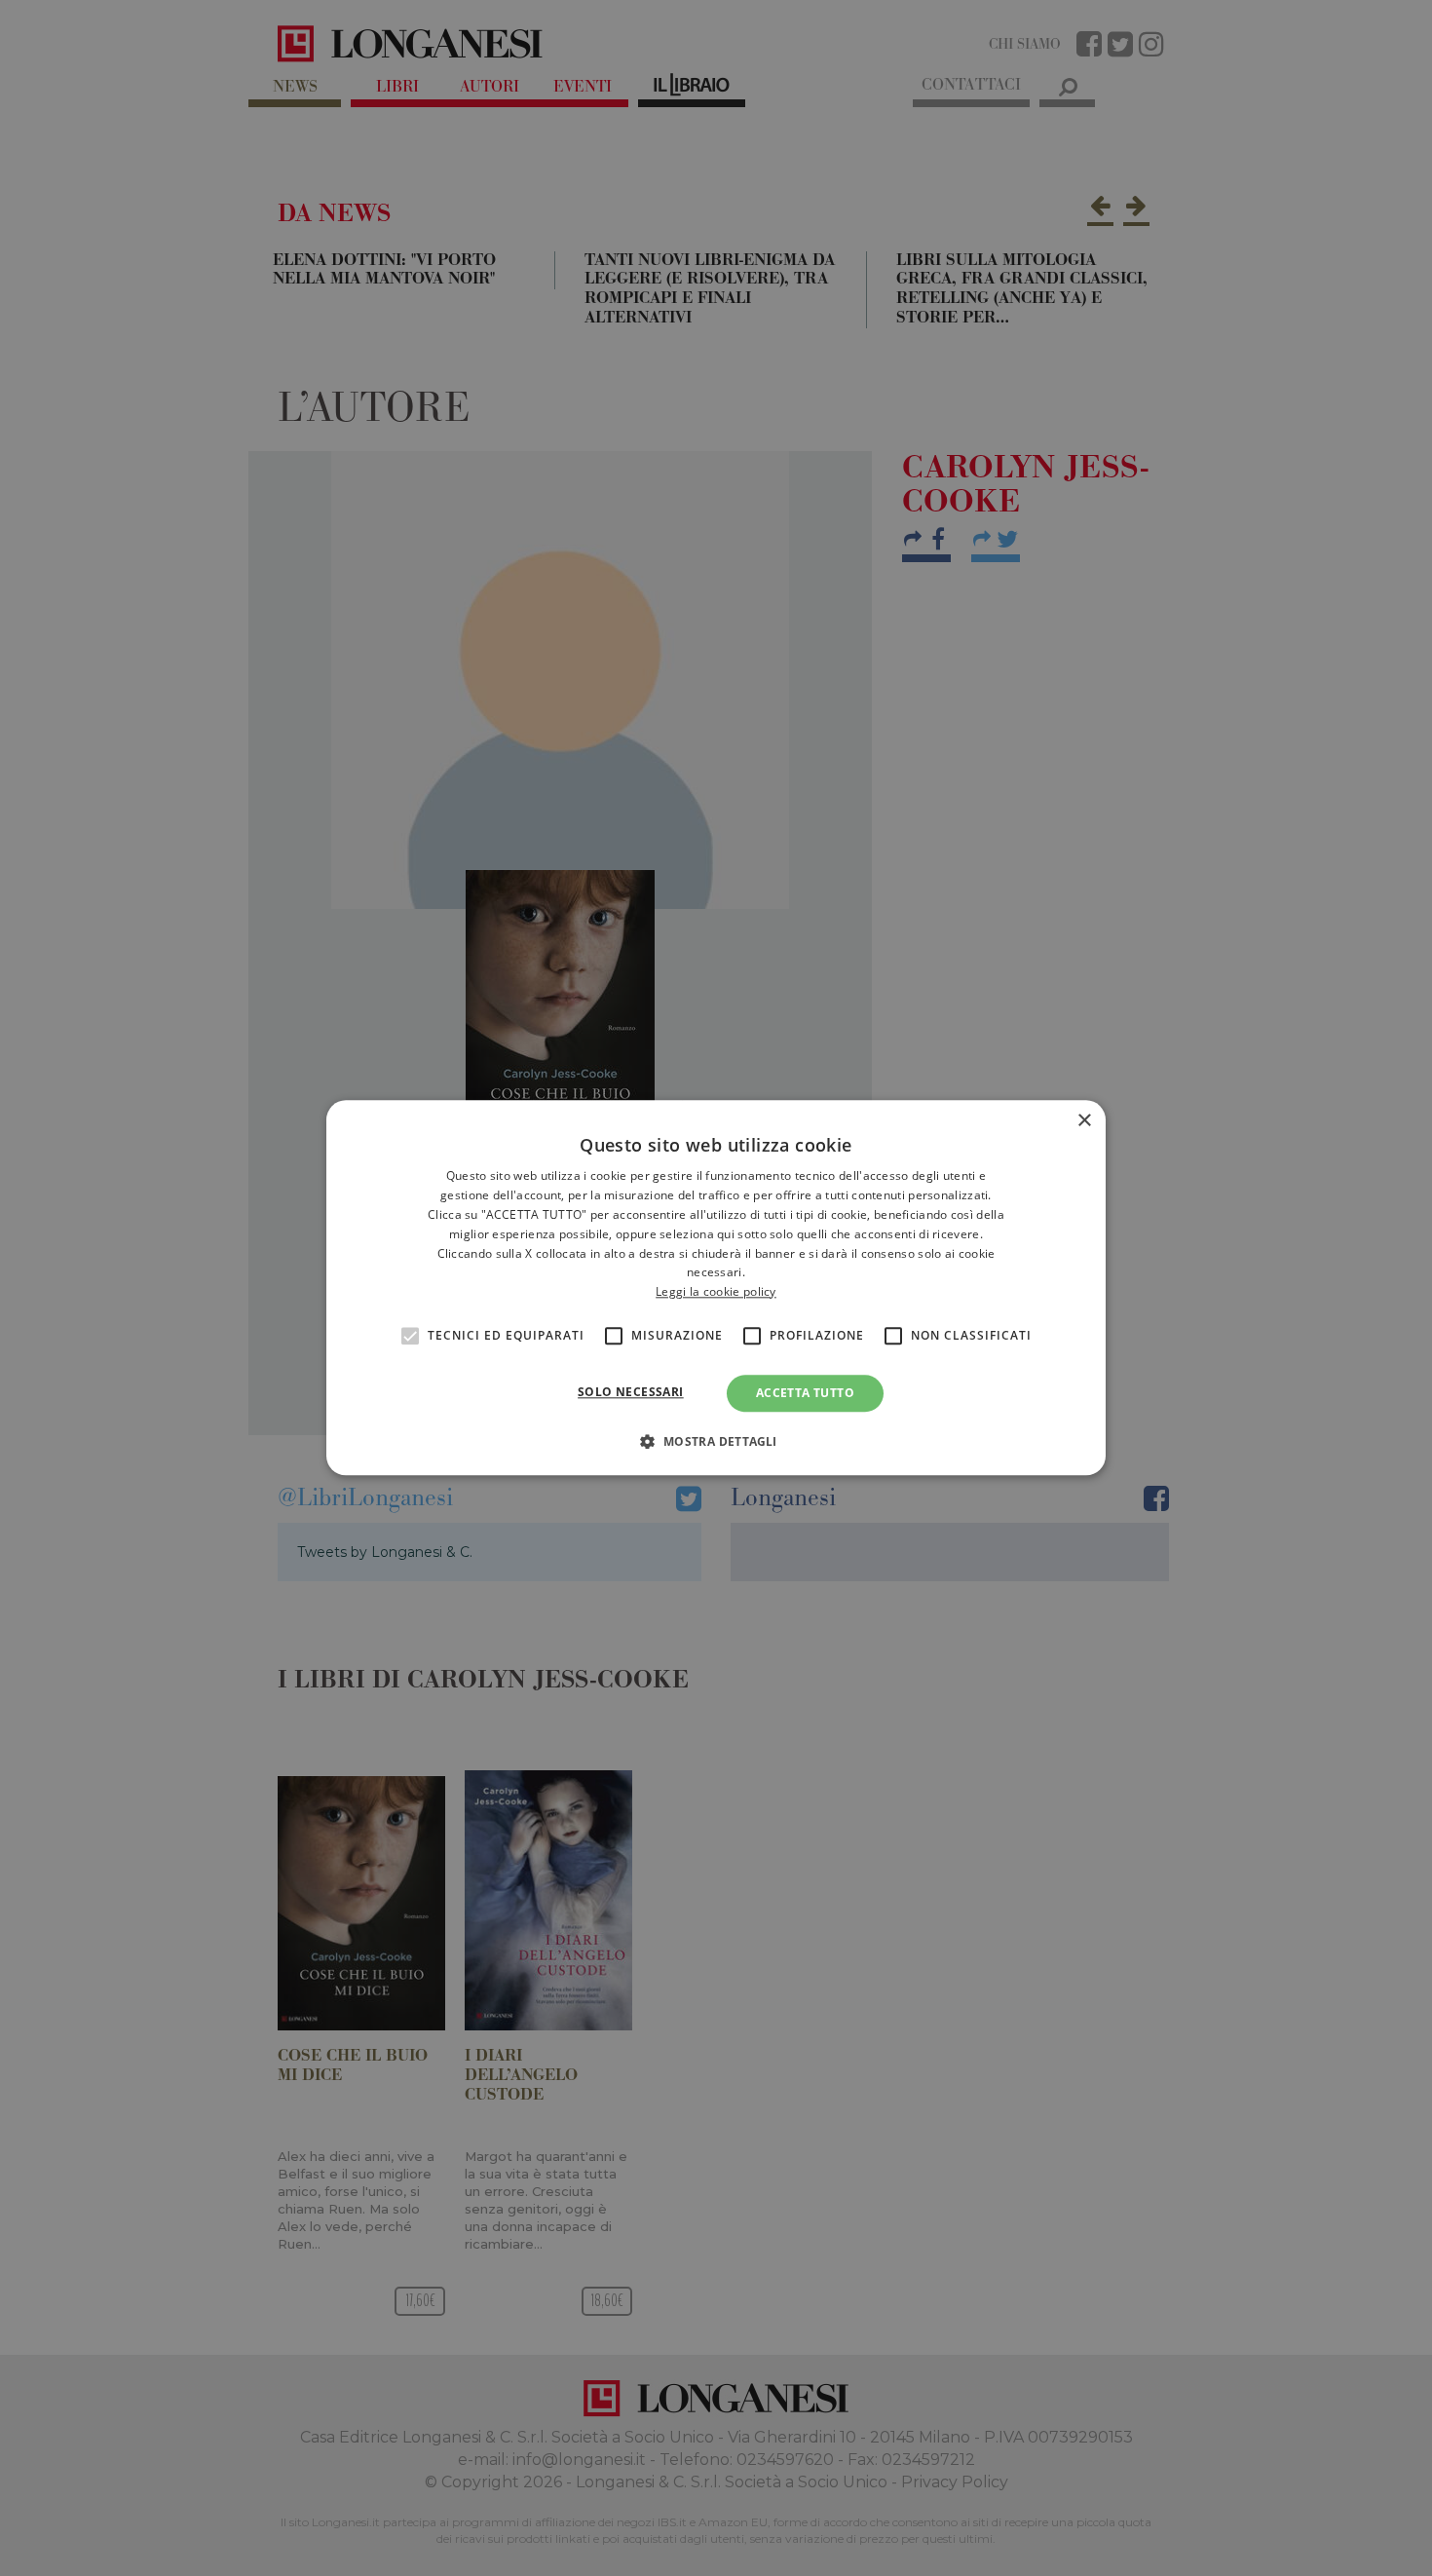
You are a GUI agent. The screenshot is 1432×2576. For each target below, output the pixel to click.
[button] (716, 1442)
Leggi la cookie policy (716, 1291)
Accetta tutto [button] (805, 1393)
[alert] (716, 1288)
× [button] (1084, 1121)
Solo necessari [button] (631, 1392)
